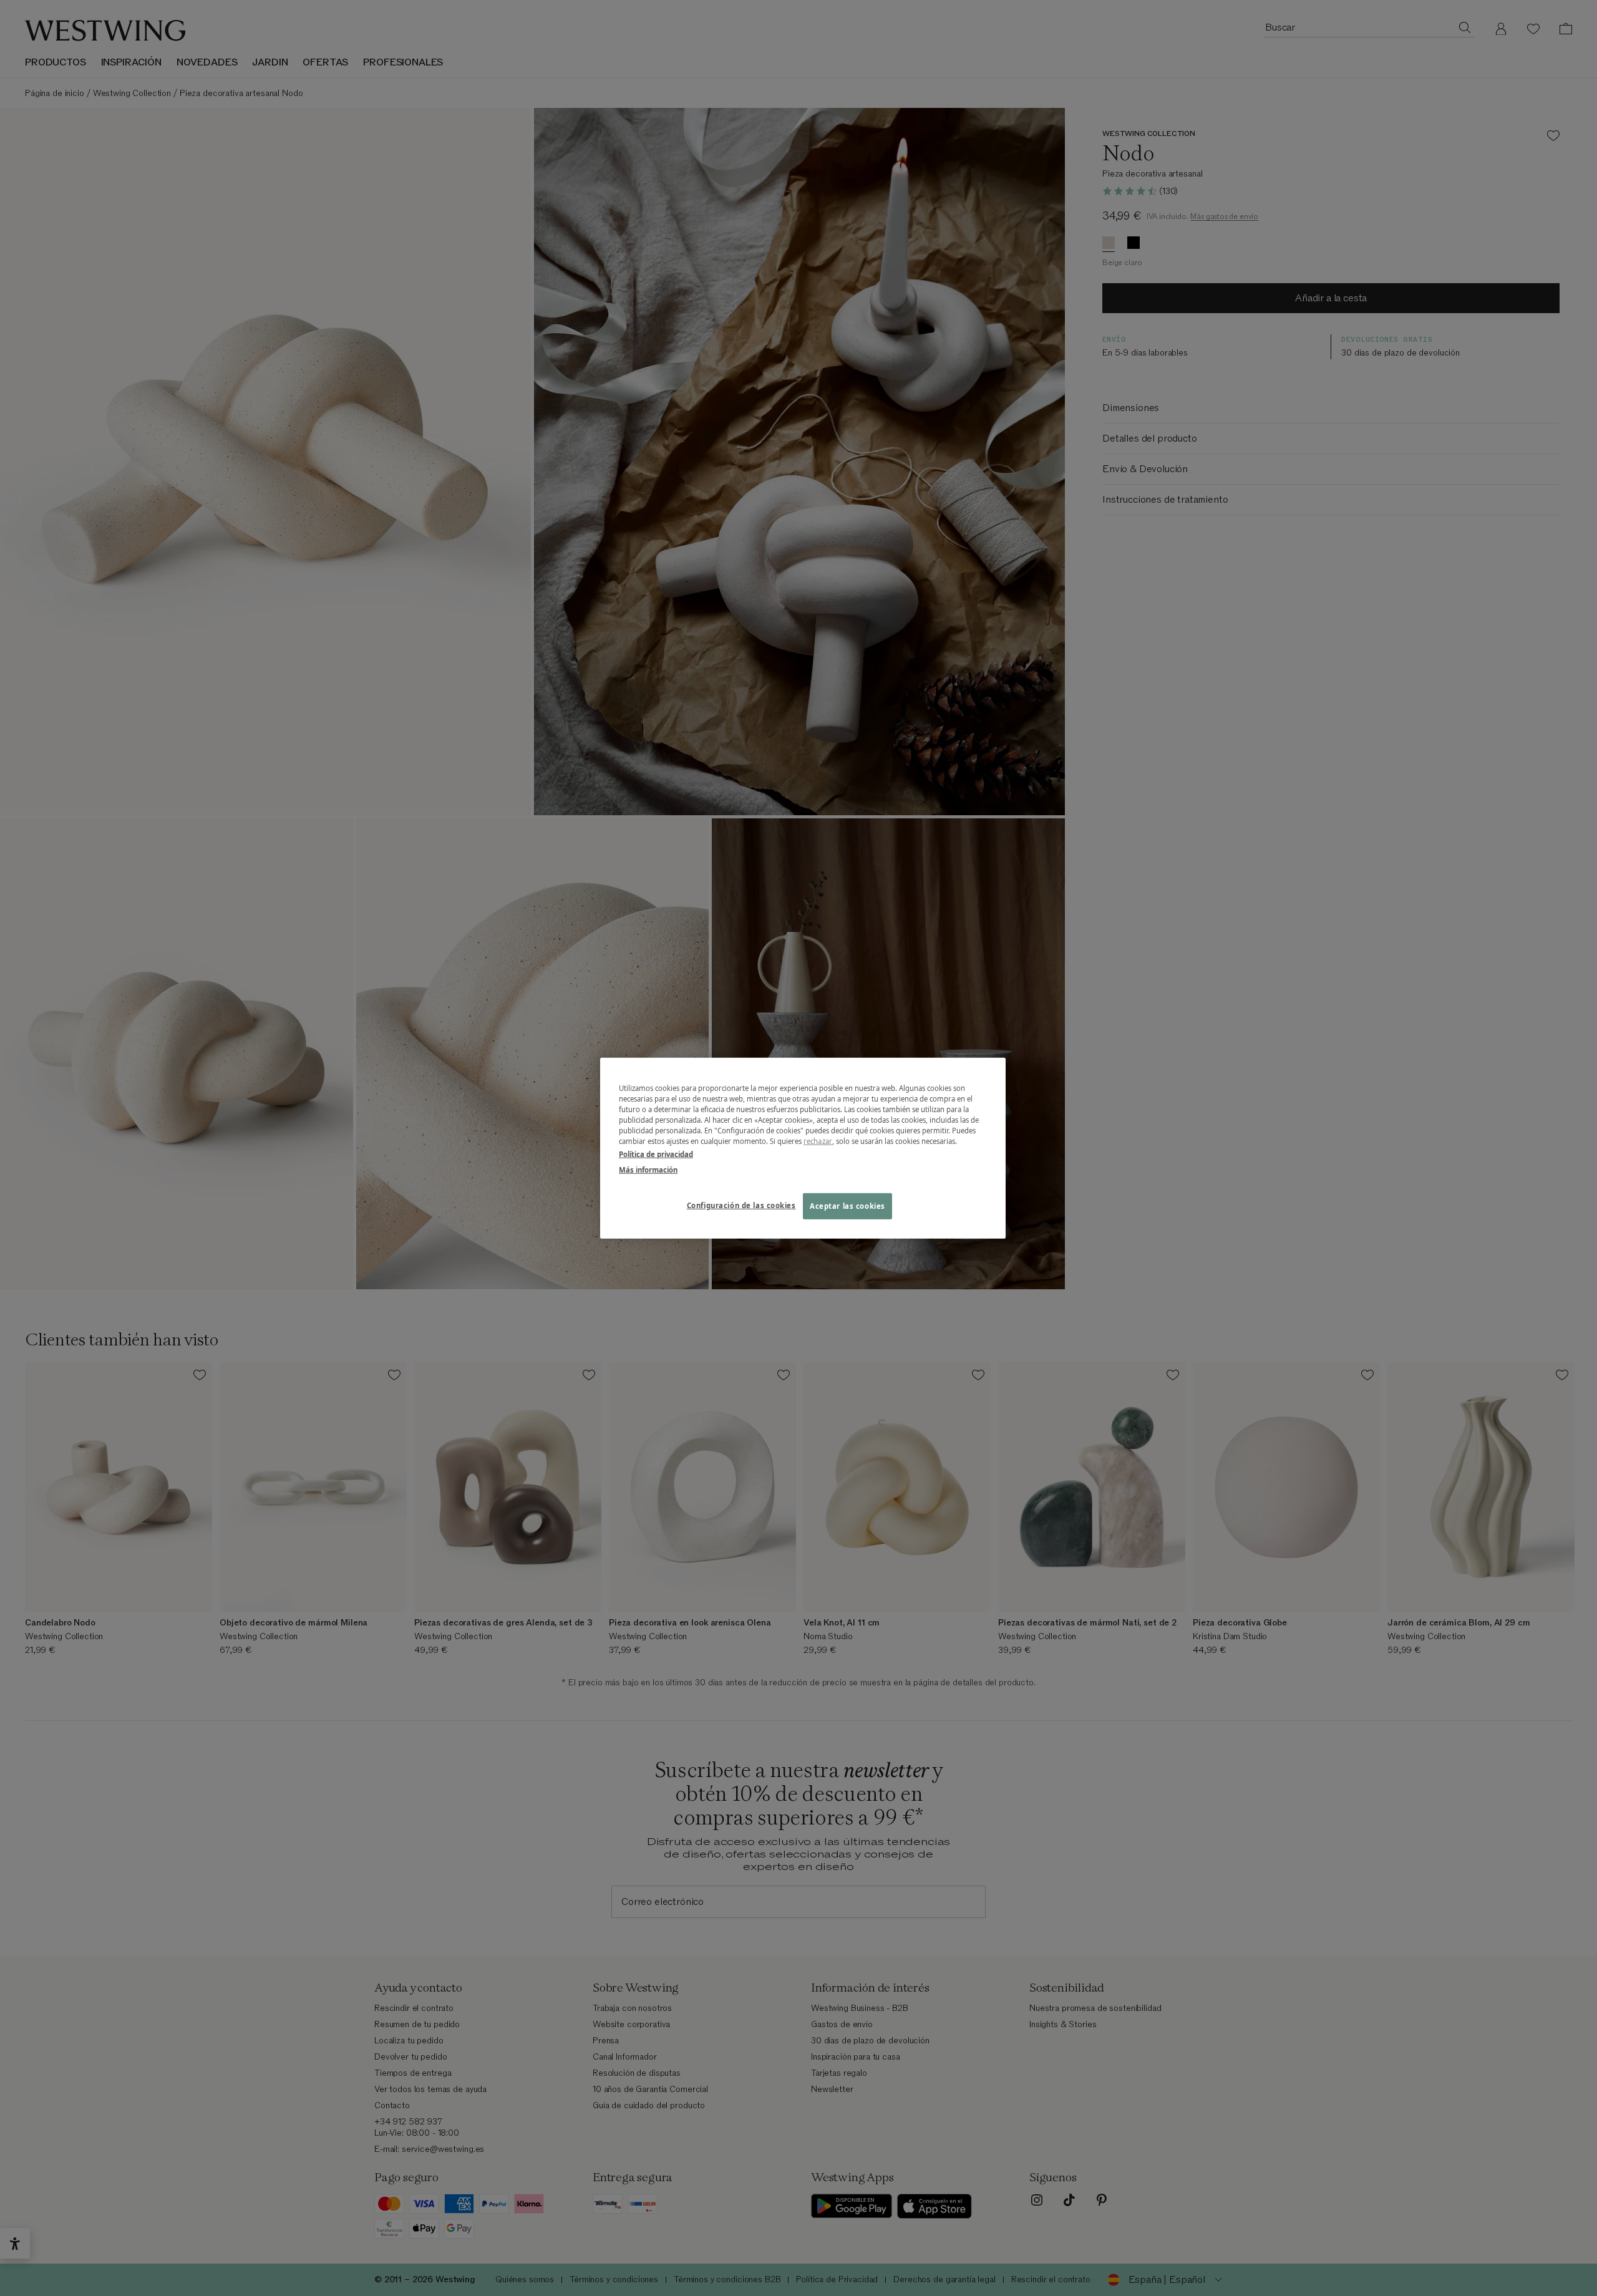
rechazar (818, 1141)
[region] (803, 1148)
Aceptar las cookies (847, 1206)
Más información (648, 1170)
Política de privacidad (656, 1154)
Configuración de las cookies (741, 1205)
